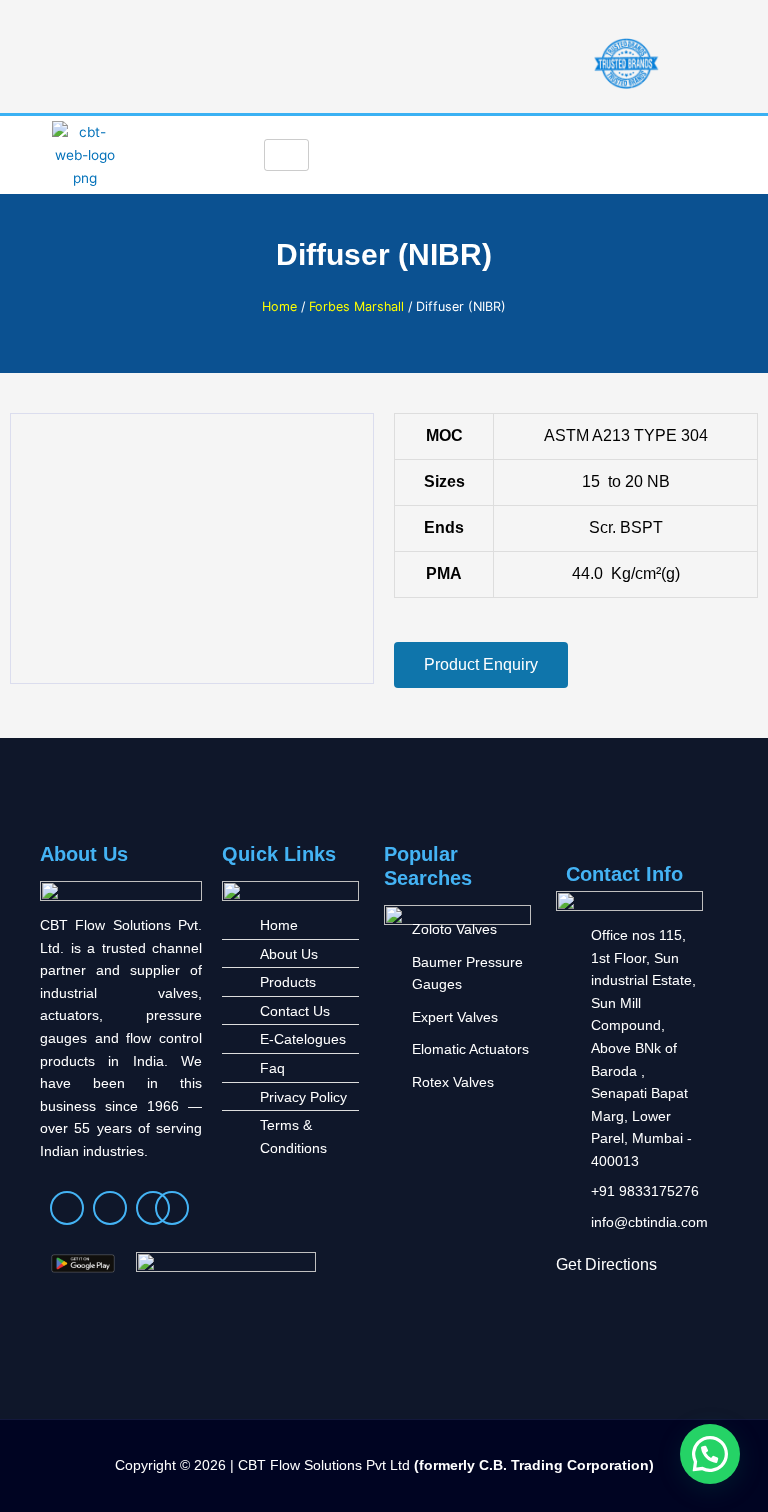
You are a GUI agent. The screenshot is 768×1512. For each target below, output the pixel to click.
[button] (710, 1454)
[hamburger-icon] (286, 155)
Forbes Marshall (356, 306)
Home (279, 306)
